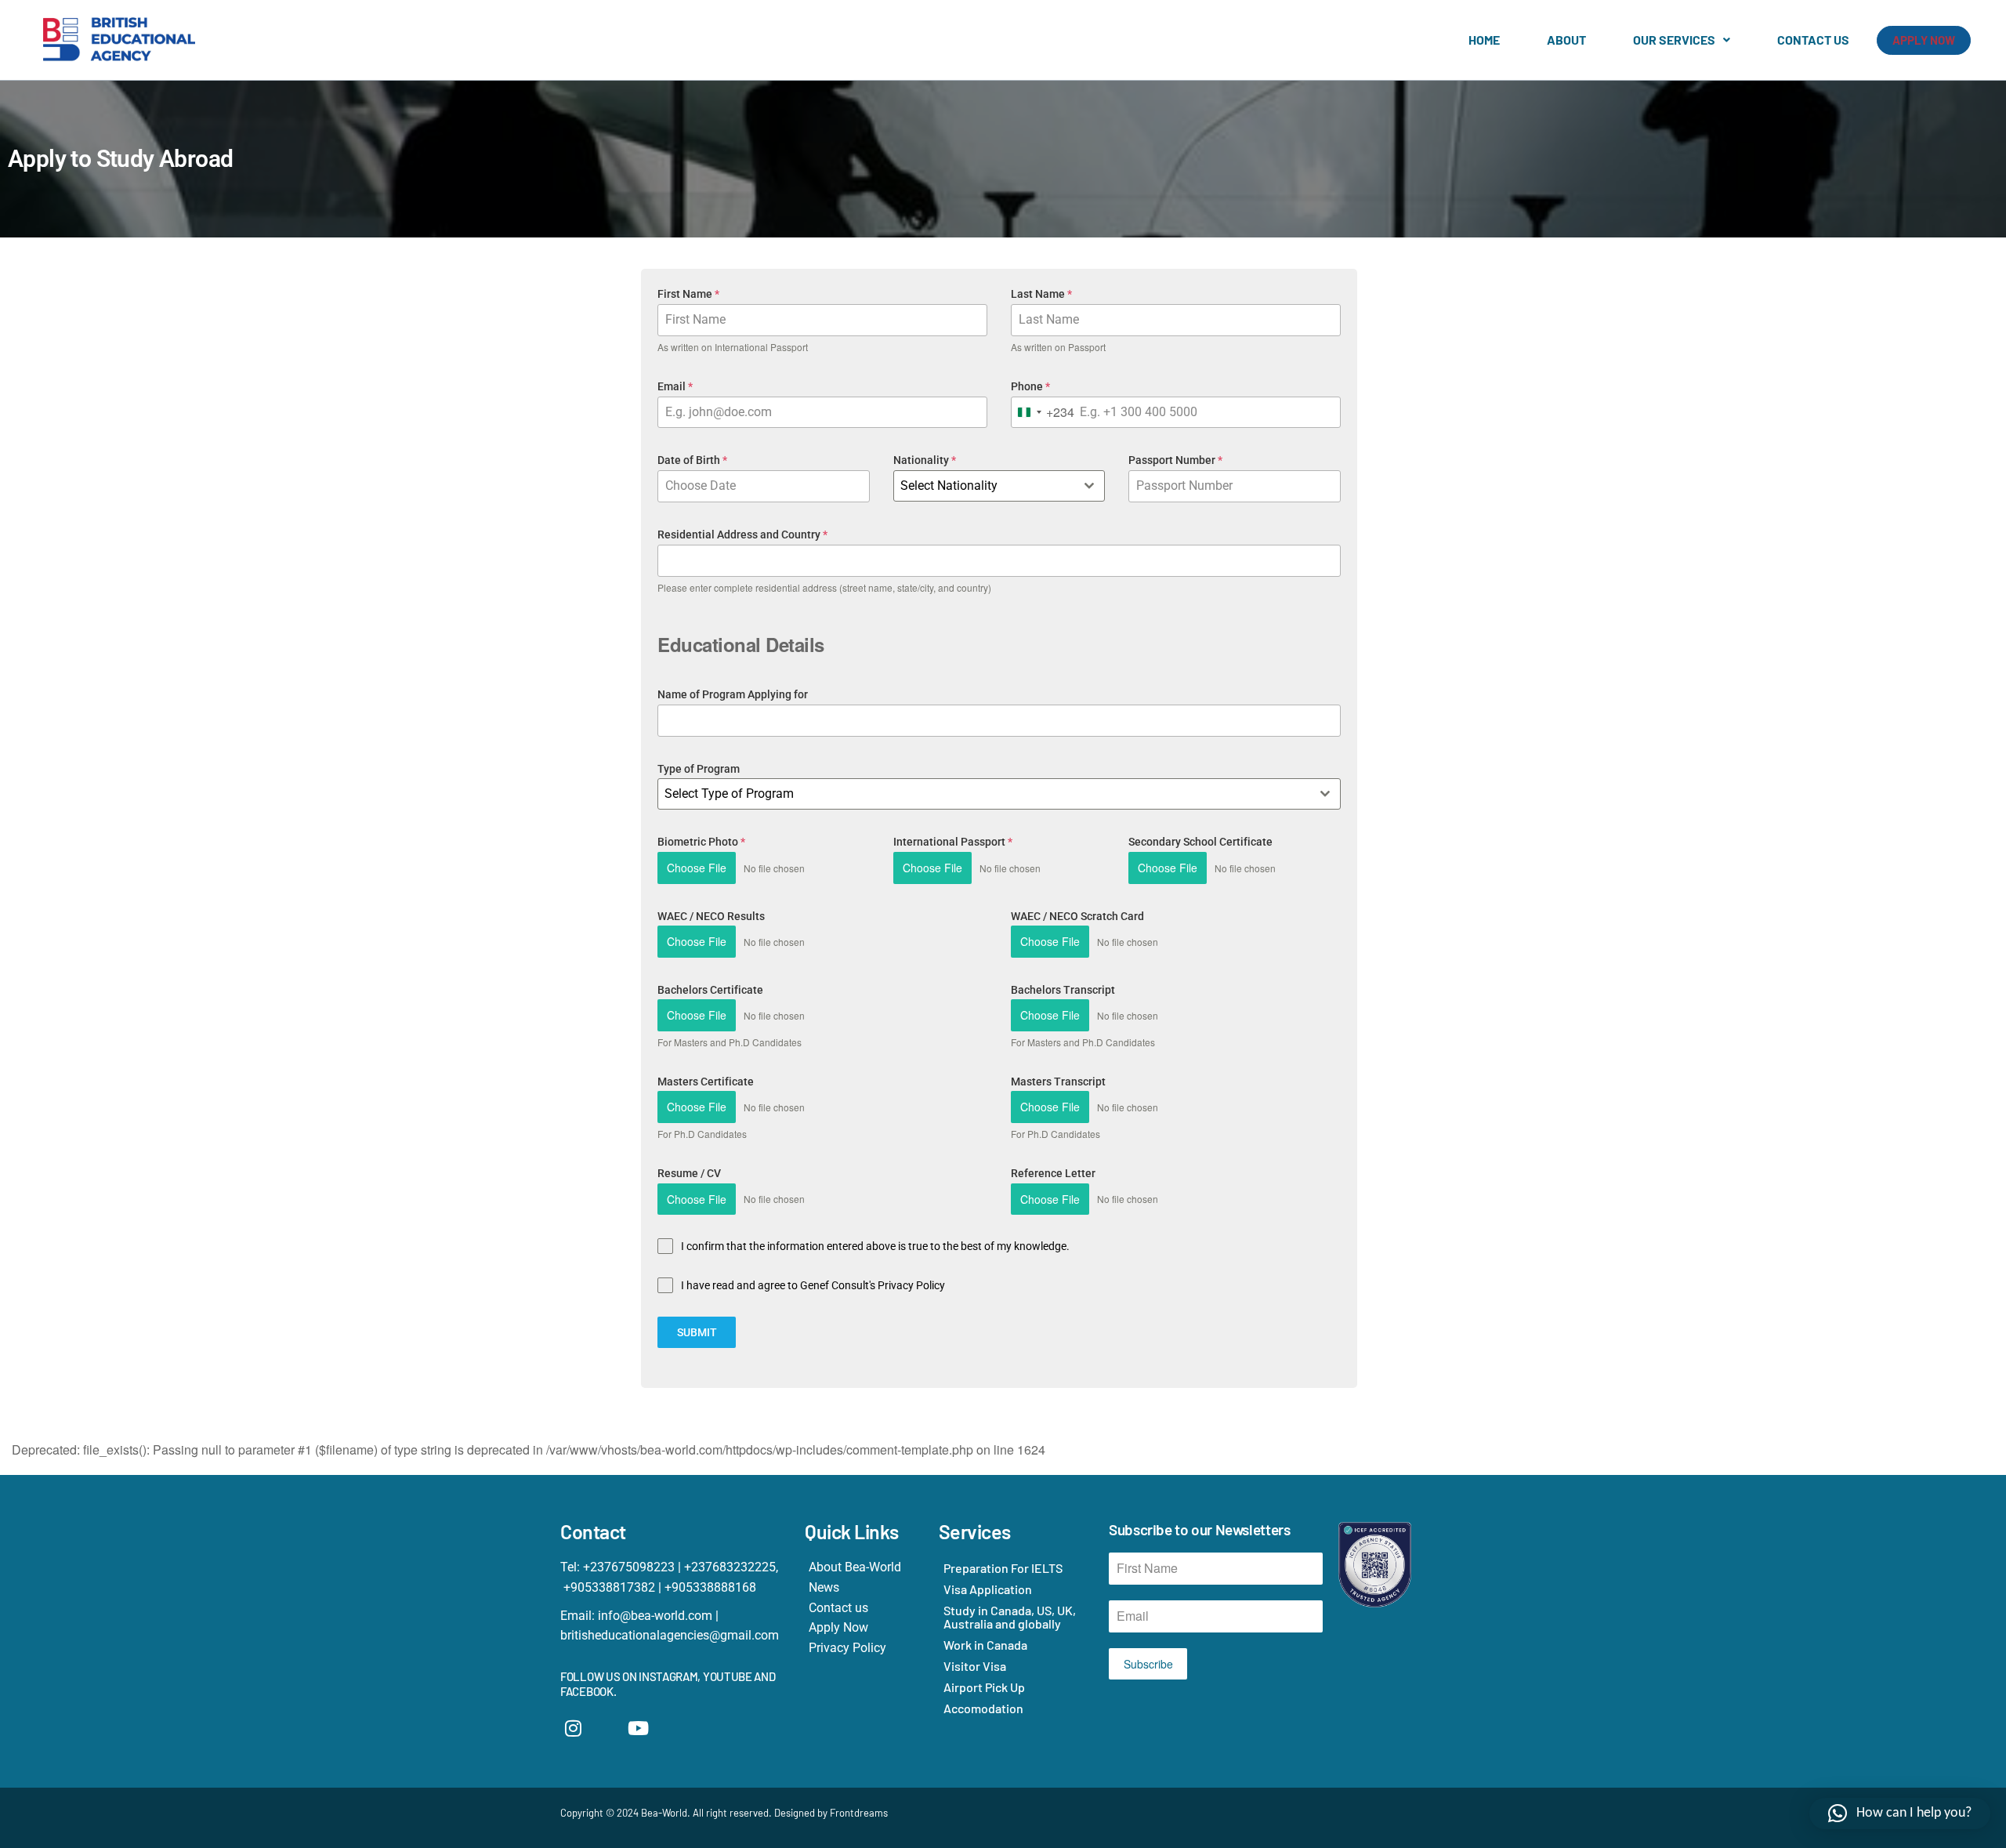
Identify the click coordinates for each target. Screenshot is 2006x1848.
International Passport (953, 842)
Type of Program (699, 769)
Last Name (1041, 294)
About (1566, 40)
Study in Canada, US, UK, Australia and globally (1010, 1617)
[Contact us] (864, 1608)
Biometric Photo (701, 842)
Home (1484, 40)
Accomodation (983, 1708)
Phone (1030, 386)
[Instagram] (574, 1728)
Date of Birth (692, 460)
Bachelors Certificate (710, 990)
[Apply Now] (864, 1628)
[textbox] (985, 486)
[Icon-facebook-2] (607, 1728)
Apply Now (1924, 40)
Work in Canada (985, 1645)
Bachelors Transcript (1063, 990)
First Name (688, 294)
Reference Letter (1053, 1173)
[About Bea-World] (864, 1567)
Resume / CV (689, 1173)
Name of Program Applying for (733, 694)
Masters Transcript (1058, 1082)
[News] (864, 1588)
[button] (1682, 40)
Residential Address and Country (742, 534)
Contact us (1813, 40)
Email (675, 386)
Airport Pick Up (984, 1687)
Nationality (925, 460)
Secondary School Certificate (1200, 842)
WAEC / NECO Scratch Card (1077, 916)
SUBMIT (697, 1332)
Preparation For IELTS (1003, 1568)
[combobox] (1043, 413)
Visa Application (988, 1589)
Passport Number (1175, 460)
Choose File (697, 868)
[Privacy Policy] (864, 1648)
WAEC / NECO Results (711, 916)
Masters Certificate (706, 1082)
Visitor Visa (975, 1666)
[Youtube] (639, 1728)
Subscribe (1148, 1664)
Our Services (1674, 40)
